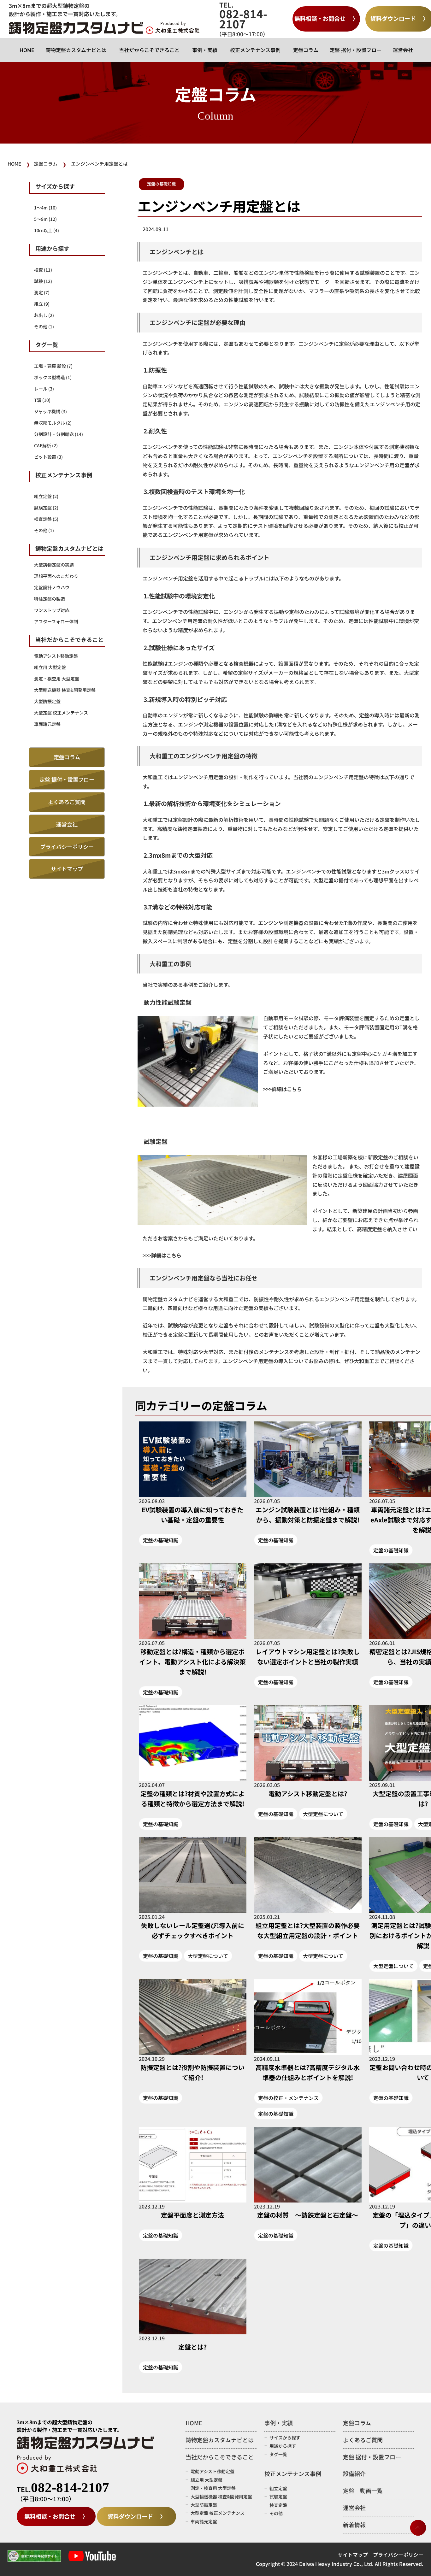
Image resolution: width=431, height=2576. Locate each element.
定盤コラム (306, 50)
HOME (27, 50)
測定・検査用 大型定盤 (57, 679)
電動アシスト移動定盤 (56, 656)
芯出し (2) (44, 315)
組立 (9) (42, 304)
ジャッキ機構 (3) (50, 411)
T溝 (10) (42, 400)
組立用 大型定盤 (50, 667)
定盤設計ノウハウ (52, 587)
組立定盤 (278, 2488)
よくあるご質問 (67, 802)
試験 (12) (43, 281)
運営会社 (403, 50)
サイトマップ (67, 869)
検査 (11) (43, 270)
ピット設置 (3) (48, 457)
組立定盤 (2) (46, 496)
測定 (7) (42, 292)
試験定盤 (278, 2497)
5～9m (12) (45, 219)
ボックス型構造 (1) (53, 377)
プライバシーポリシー (67, 847)
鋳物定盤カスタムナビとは (76, 50)
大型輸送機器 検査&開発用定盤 (65, 690)
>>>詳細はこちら (162, 1255)
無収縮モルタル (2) (53, 423)
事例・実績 (205, 50)
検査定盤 (278, 2505)
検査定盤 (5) (46, 519)
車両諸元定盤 (47, 724)
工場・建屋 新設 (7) (53, 366)
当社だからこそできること (149, 50)
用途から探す (283, 2446)
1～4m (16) (45, 208)
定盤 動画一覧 (363, 2491)
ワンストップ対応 (52, 610)
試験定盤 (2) (46, 508)
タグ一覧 (278, 2454)
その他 (276, 2513)
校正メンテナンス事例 (255, 50)
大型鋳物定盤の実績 (54, 565)
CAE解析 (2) (46, 445)
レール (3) (44, 389)
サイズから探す (285, 2438)
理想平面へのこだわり (56, 576)
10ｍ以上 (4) (47, 230)
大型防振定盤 (47, 701)
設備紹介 (354, 2473)
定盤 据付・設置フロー (356, 50)
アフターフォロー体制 (56, 621)
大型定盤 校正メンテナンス (61, 713)
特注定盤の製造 (50, 599)
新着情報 (354, 2525)
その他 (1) (44, 326)
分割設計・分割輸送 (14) (59, 434)
